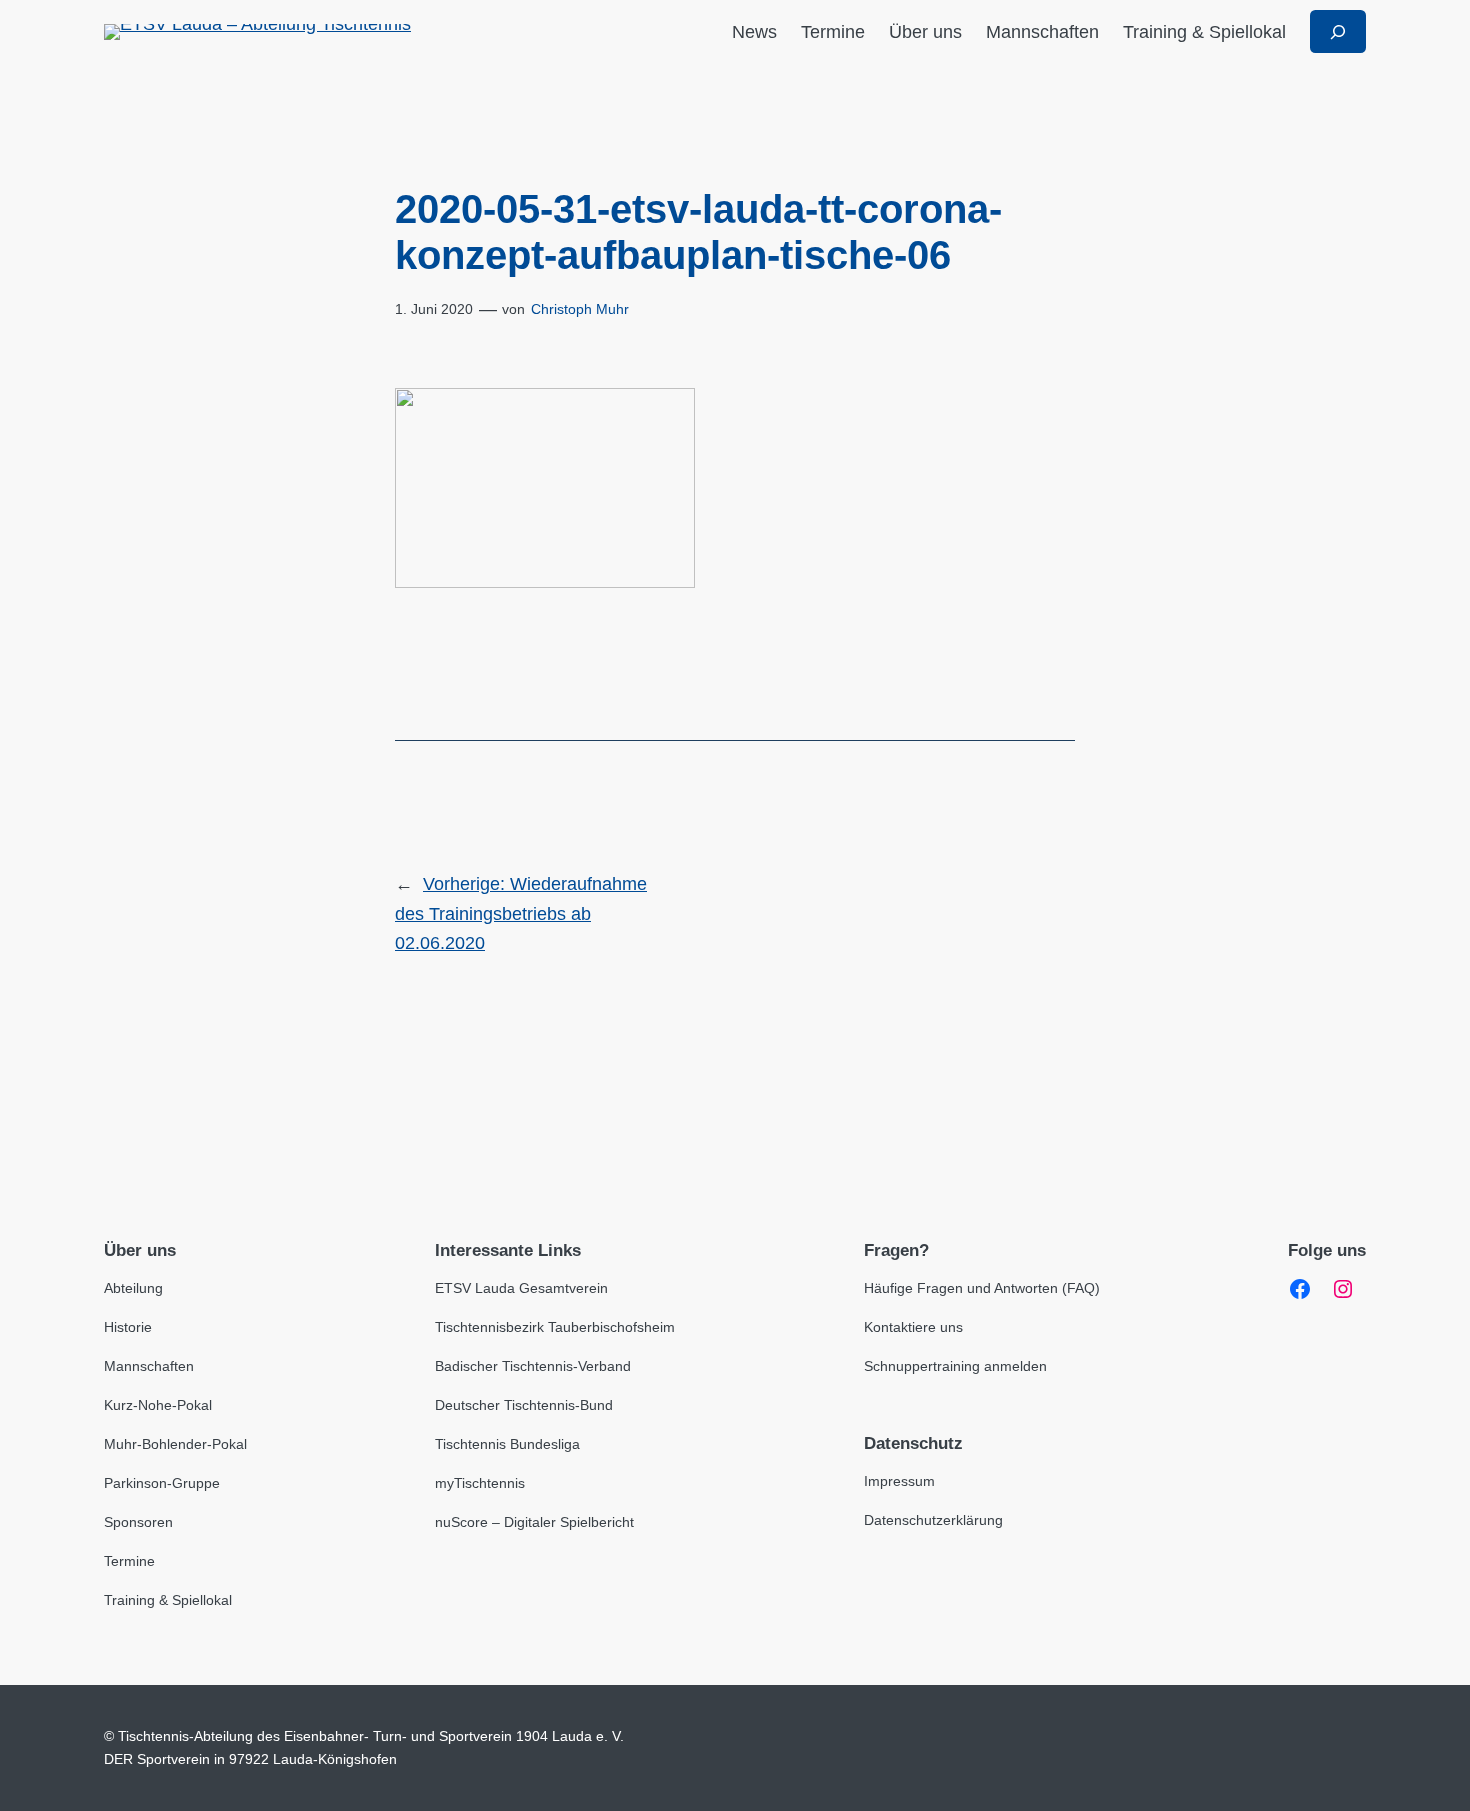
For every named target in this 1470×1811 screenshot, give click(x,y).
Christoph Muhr (580, 309)
